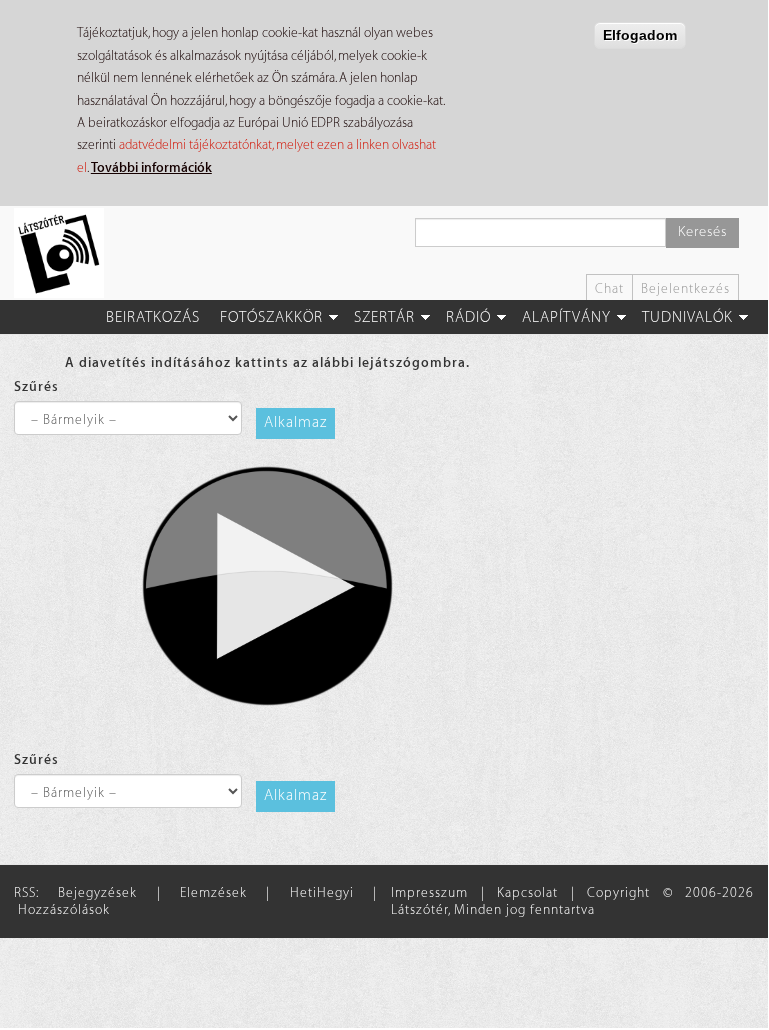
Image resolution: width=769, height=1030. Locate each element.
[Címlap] (66, 253)
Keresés (702, 232)
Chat (609, 288)
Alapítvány (566, 317)
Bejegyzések (97, 892)
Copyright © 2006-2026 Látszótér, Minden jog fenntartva (572, 901)
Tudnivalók (687, 317)
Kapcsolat (527, 892)
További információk (151, 167)
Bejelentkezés (685, 288)
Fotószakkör (271, 317)
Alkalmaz (295, 422)
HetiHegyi (322, 892)
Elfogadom (640, 35)
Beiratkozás (153, 317)
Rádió (468, 317)
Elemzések (213, 892)
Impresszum (429, 892)
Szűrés (36, 386)
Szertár (384, 317)
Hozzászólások (64, 909)
